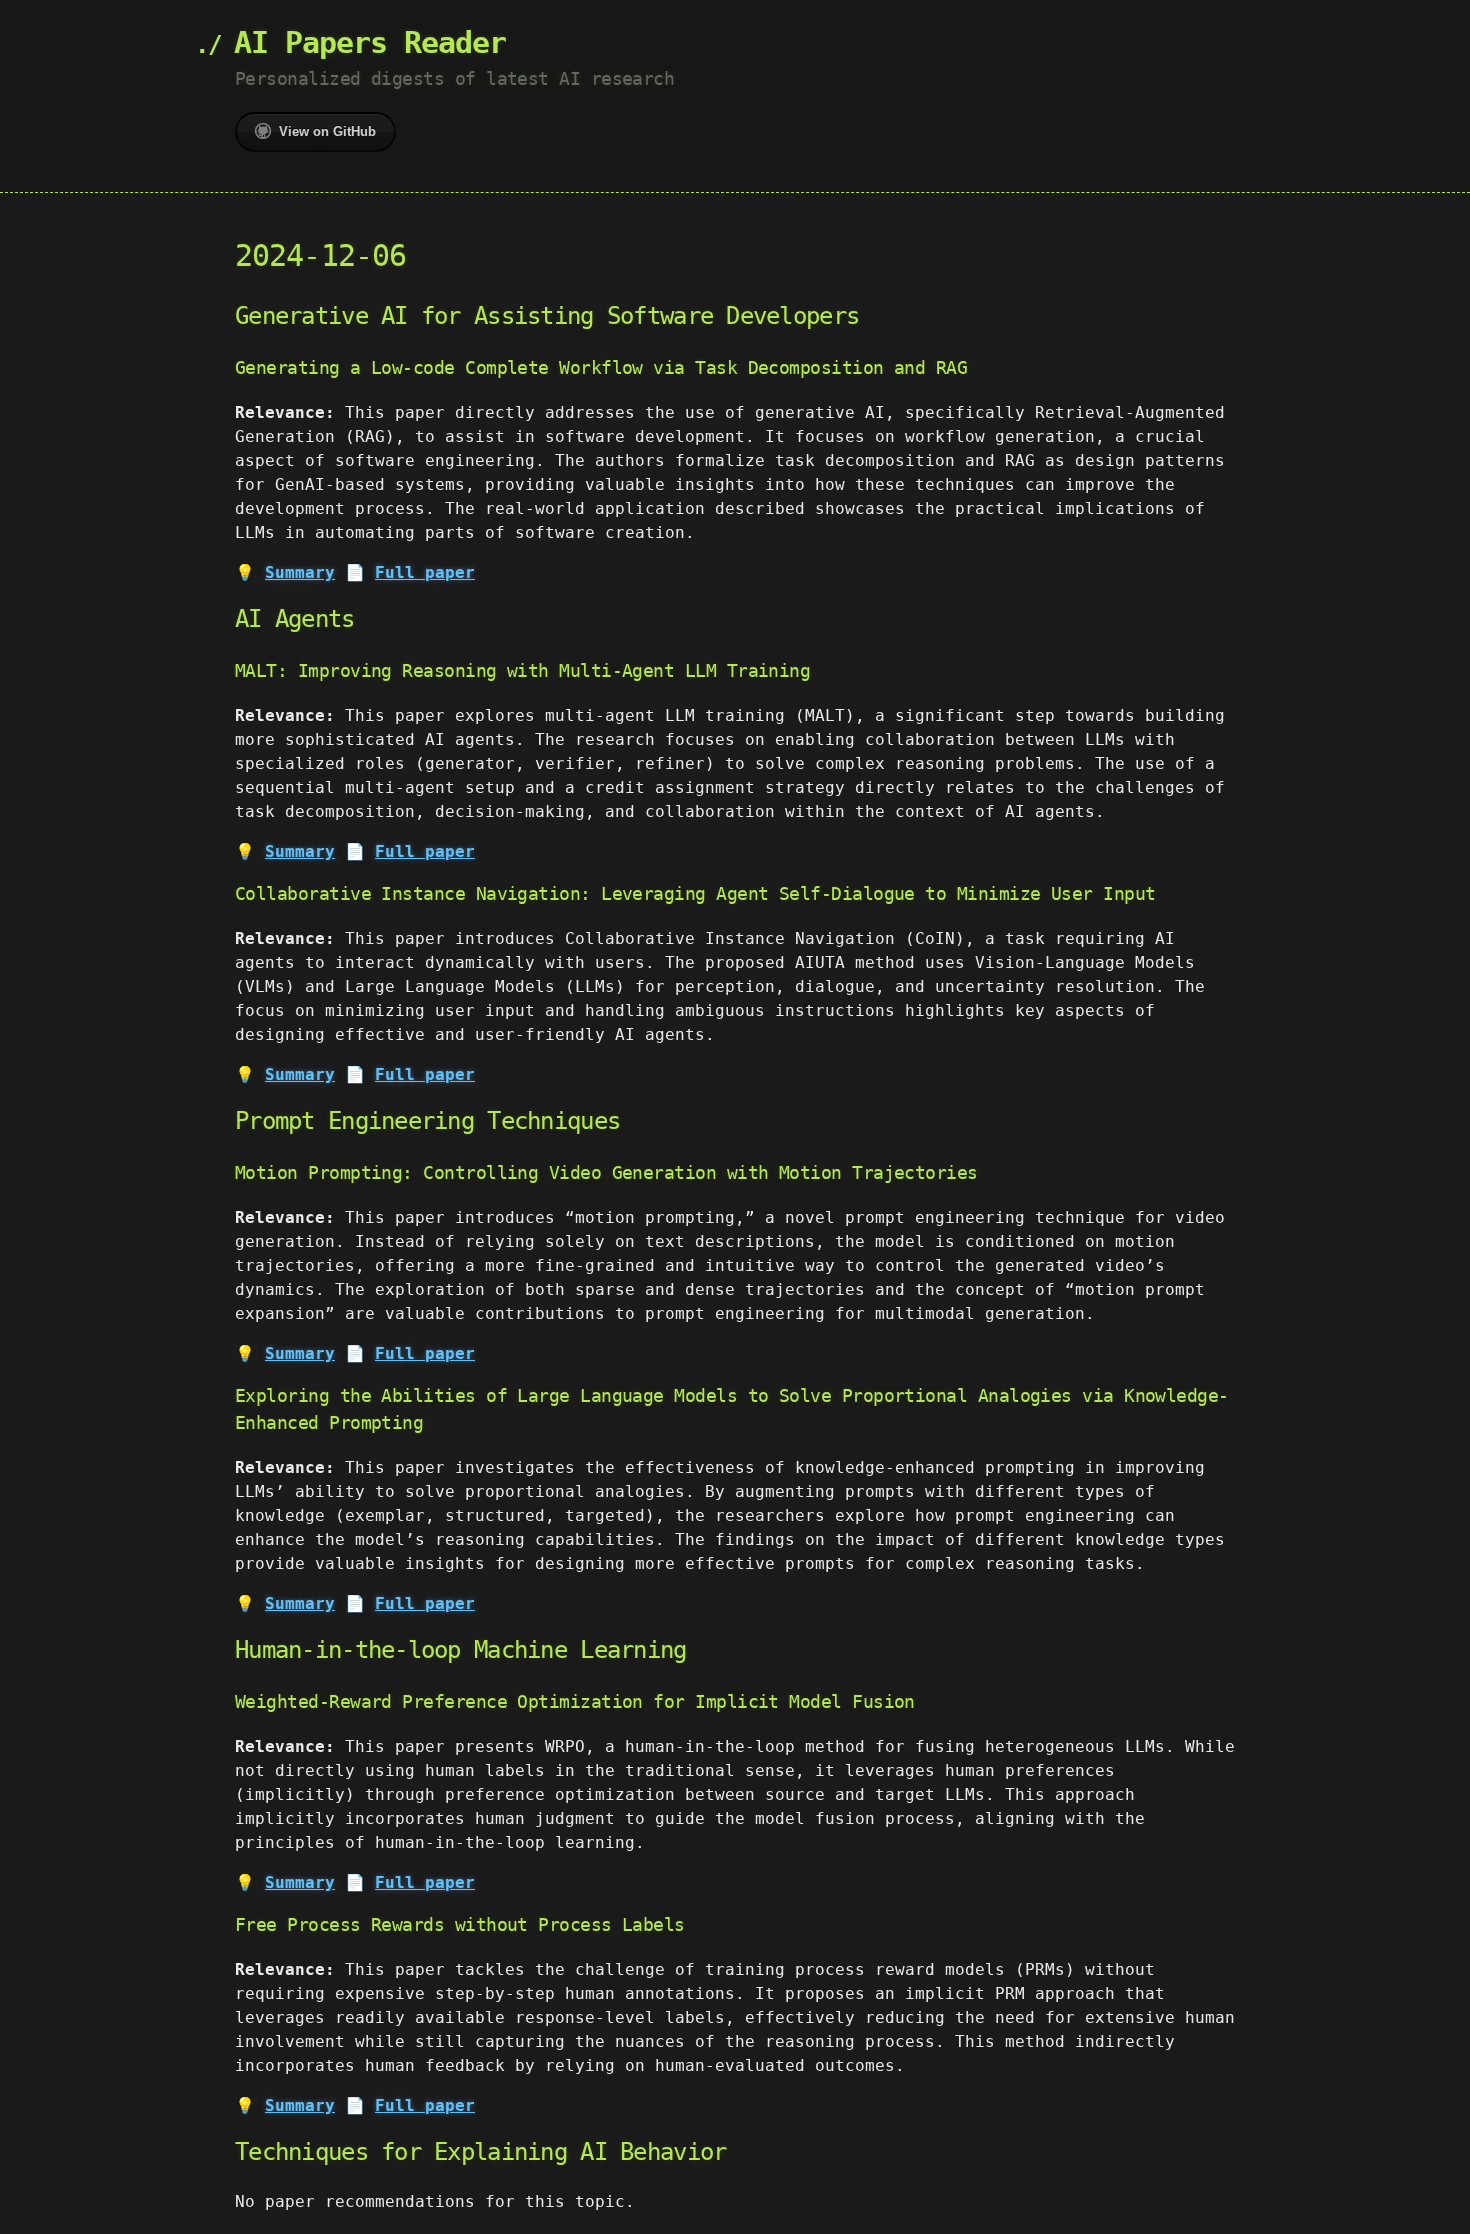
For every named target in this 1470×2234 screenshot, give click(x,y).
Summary (300, 572)
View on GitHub (327, 131)
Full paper (425, 572)
